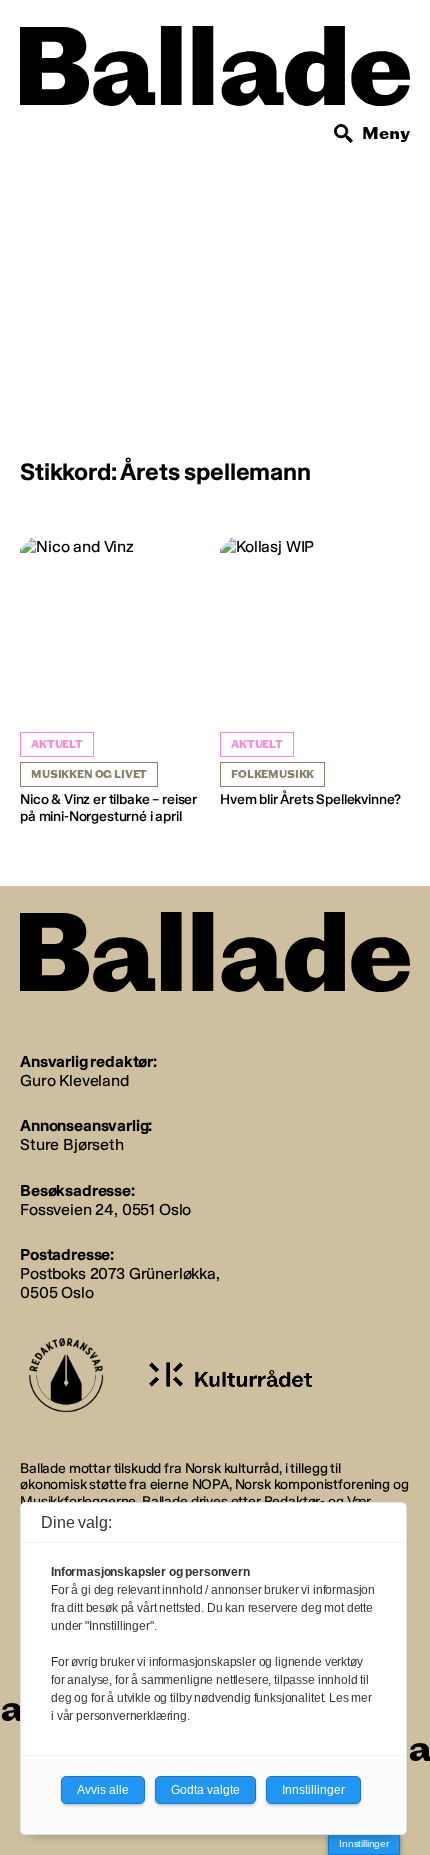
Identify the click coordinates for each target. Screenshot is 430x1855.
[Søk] (344, 134)
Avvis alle (103, 1790)
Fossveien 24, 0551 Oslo (105, 1209)
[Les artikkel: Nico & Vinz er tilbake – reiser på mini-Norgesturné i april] (115, 681)
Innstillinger (364, 1843)
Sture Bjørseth (72, 1144)
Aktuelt (57, 744)
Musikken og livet (89, 774)
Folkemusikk (272, 774)
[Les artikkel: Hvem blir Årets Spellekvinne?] (315, 673)
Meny (386, 133)
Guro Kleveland (74, 1080)
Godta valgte (205, 1790)
